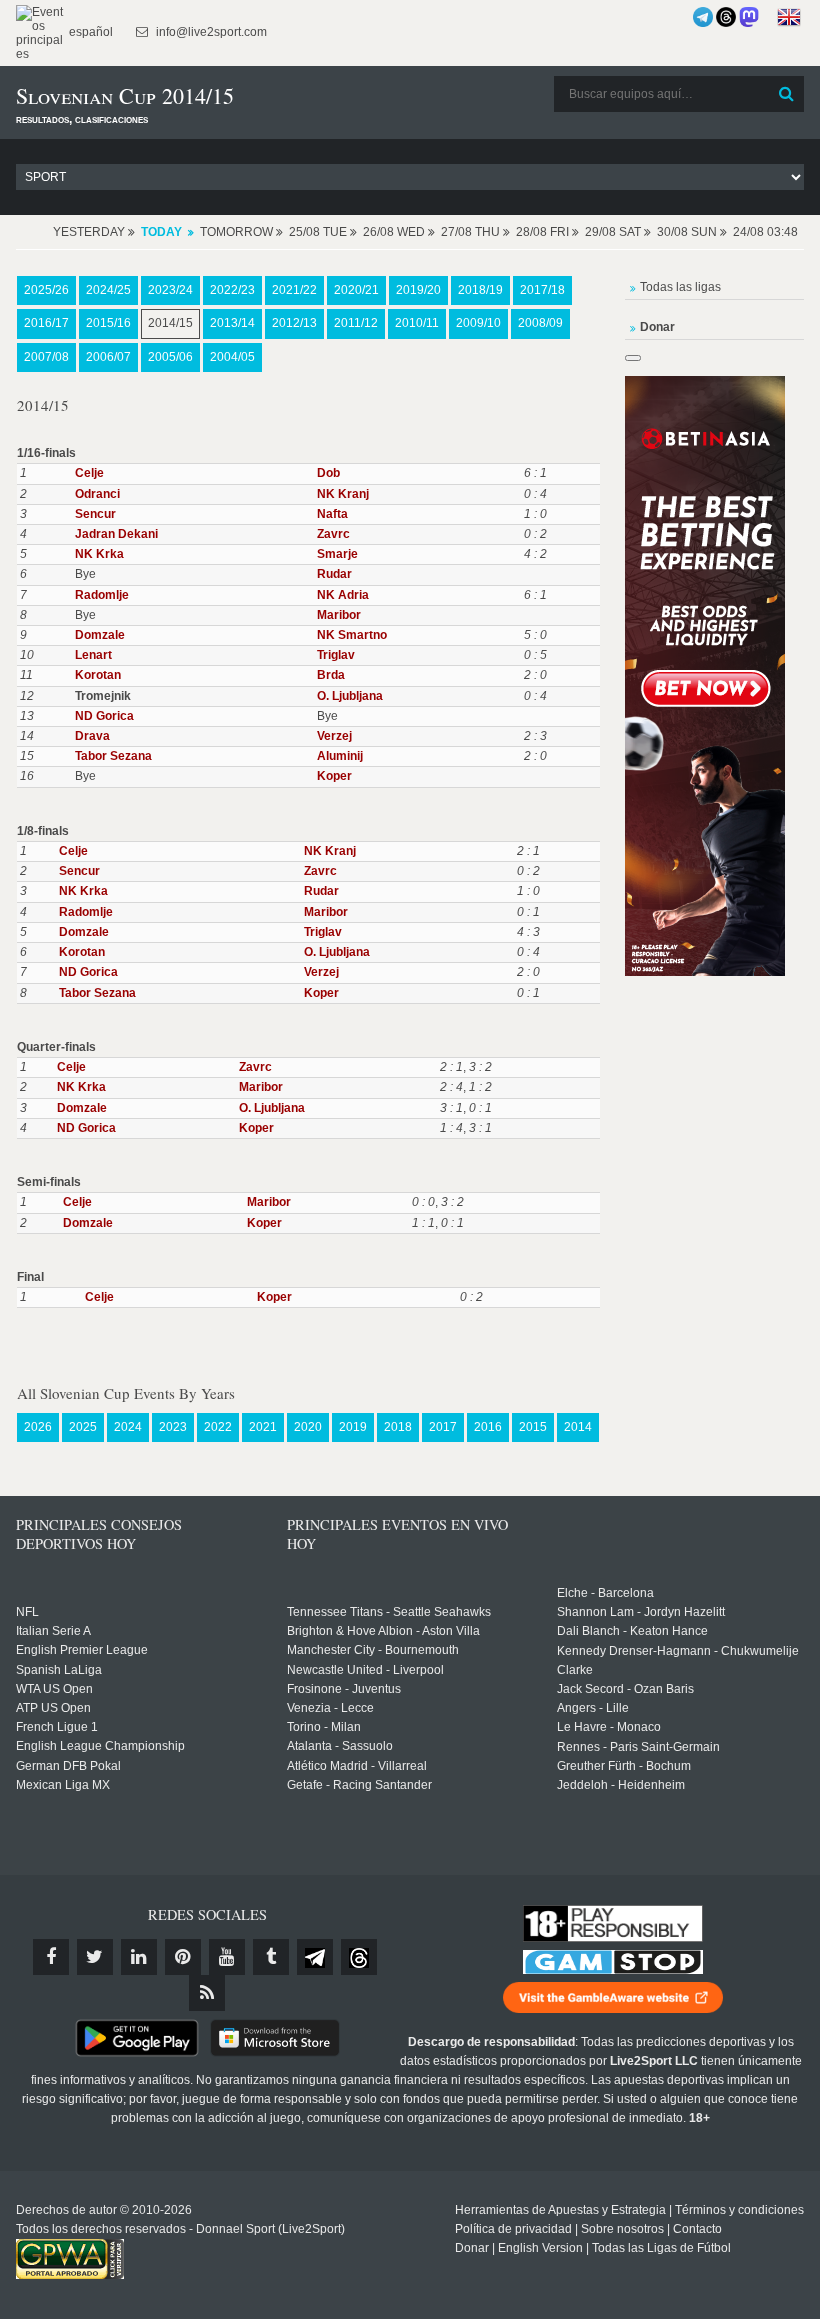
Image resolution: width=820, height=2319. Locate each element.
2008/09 (540, 323)
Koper (334, 776)
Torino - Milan (324, 1727)
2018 (398, 1427)
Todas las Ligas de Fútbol (661, 2248)
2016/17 (46, 323)
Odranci (97, 494)
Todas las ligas (680, 287)
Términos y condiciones (739, 2210)
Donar (472, 2248)
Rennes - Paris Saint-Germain (638, 1747)
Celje (89, 473)
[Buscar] (787, 94)
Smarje (337, 554)
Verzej (334, 736)
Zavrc (333, 534)
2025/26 (46, 290)
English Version (540, 2248)
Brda (331, 675)
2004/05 (232, 357)
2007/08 (46, 357)
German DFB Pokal (68, 1766)
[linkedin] (139, 1957)
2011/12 (356, 323)
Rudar (334, 574)
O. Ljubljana (350, 696)
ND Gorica (104, 716)
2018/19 (480, 290)
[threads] (359, 1957)
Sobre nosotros (622, 2229)
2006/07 (108, 357)
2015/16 (108, 323)
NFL (27, 1612)
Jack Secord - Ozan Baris (625, 1689)
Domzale (100, 635)
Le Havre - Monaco (609, 1727)
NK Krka (99, 554)
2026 (38, 1427)
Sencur (95, 514)
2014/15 (170, 323)
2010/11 (417, 323)
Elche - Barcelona (605, 1593)
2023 (173, 1427)
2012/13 (294, 323)
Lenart (93, 655)
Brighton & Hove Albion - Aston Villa (383, 1631)
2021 (263, 1427)
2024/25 (108, 290)
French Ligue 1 (57, 1727)
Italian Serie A (53, 1631)
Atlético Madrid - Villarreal (357, 1766)
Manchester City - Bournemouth (373, 1650)
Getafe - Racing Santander (359, 1785)
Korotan (98, 675)
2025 (83, 1427)
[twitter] (95, 1957)
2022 (218, 1427)
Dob (328, 473)
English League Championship (100, 1746)
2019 (353, 1427)
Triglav (336, 655)
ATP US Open (53, 1708)
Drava (92, 736)
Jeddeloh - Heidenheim (621, 1785)
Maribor (339, 615)
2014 (578, 1427)
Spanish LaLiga (59, 1670)
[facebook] (51, 1957)
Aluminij (340, 756)
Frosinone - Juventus (344, 1689)
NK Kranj (343, 494)
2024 (128, 1427)
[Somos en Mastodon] (749, 17)
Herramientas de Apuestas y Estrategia (560, 2210)
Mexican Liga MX (63, 1785)
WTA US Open (54, 1689)
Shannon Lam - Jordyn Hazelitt (641, 1612)
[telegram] (315, 1957)
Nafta (332, 514)
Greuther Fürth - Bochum (624, 1766)
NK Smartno (352, 635)
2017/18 (542, 290)
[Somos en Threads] (726, 17)
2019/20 (418, 290)
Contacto (697, 2229)
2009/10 (478, 323)
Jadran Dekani (116, 534)
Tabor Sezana (113, 756)
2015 (533, 1427)
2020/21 (356, 290)
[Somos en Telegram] (703, 17)
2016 (488, 1427)
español (89, 32)
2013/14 (232, 323)
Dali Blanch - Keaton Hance (632, 1631)
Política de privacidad (513, 2229)
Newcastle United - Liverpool (365, 1670)
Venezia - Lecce (330, 1708)
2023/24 (170, 290)
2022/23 (232, 290)
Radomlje (102, 595)
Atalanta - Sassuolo (340, 1746)
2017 (443, 1427)
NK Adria (343, 595)
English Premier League (82, 1650)
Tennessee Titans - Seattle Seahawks (389, 1612)
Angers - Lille (593, 1708)
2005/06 (170, 357)
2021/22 (294, 290)
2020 (308, 1427)
